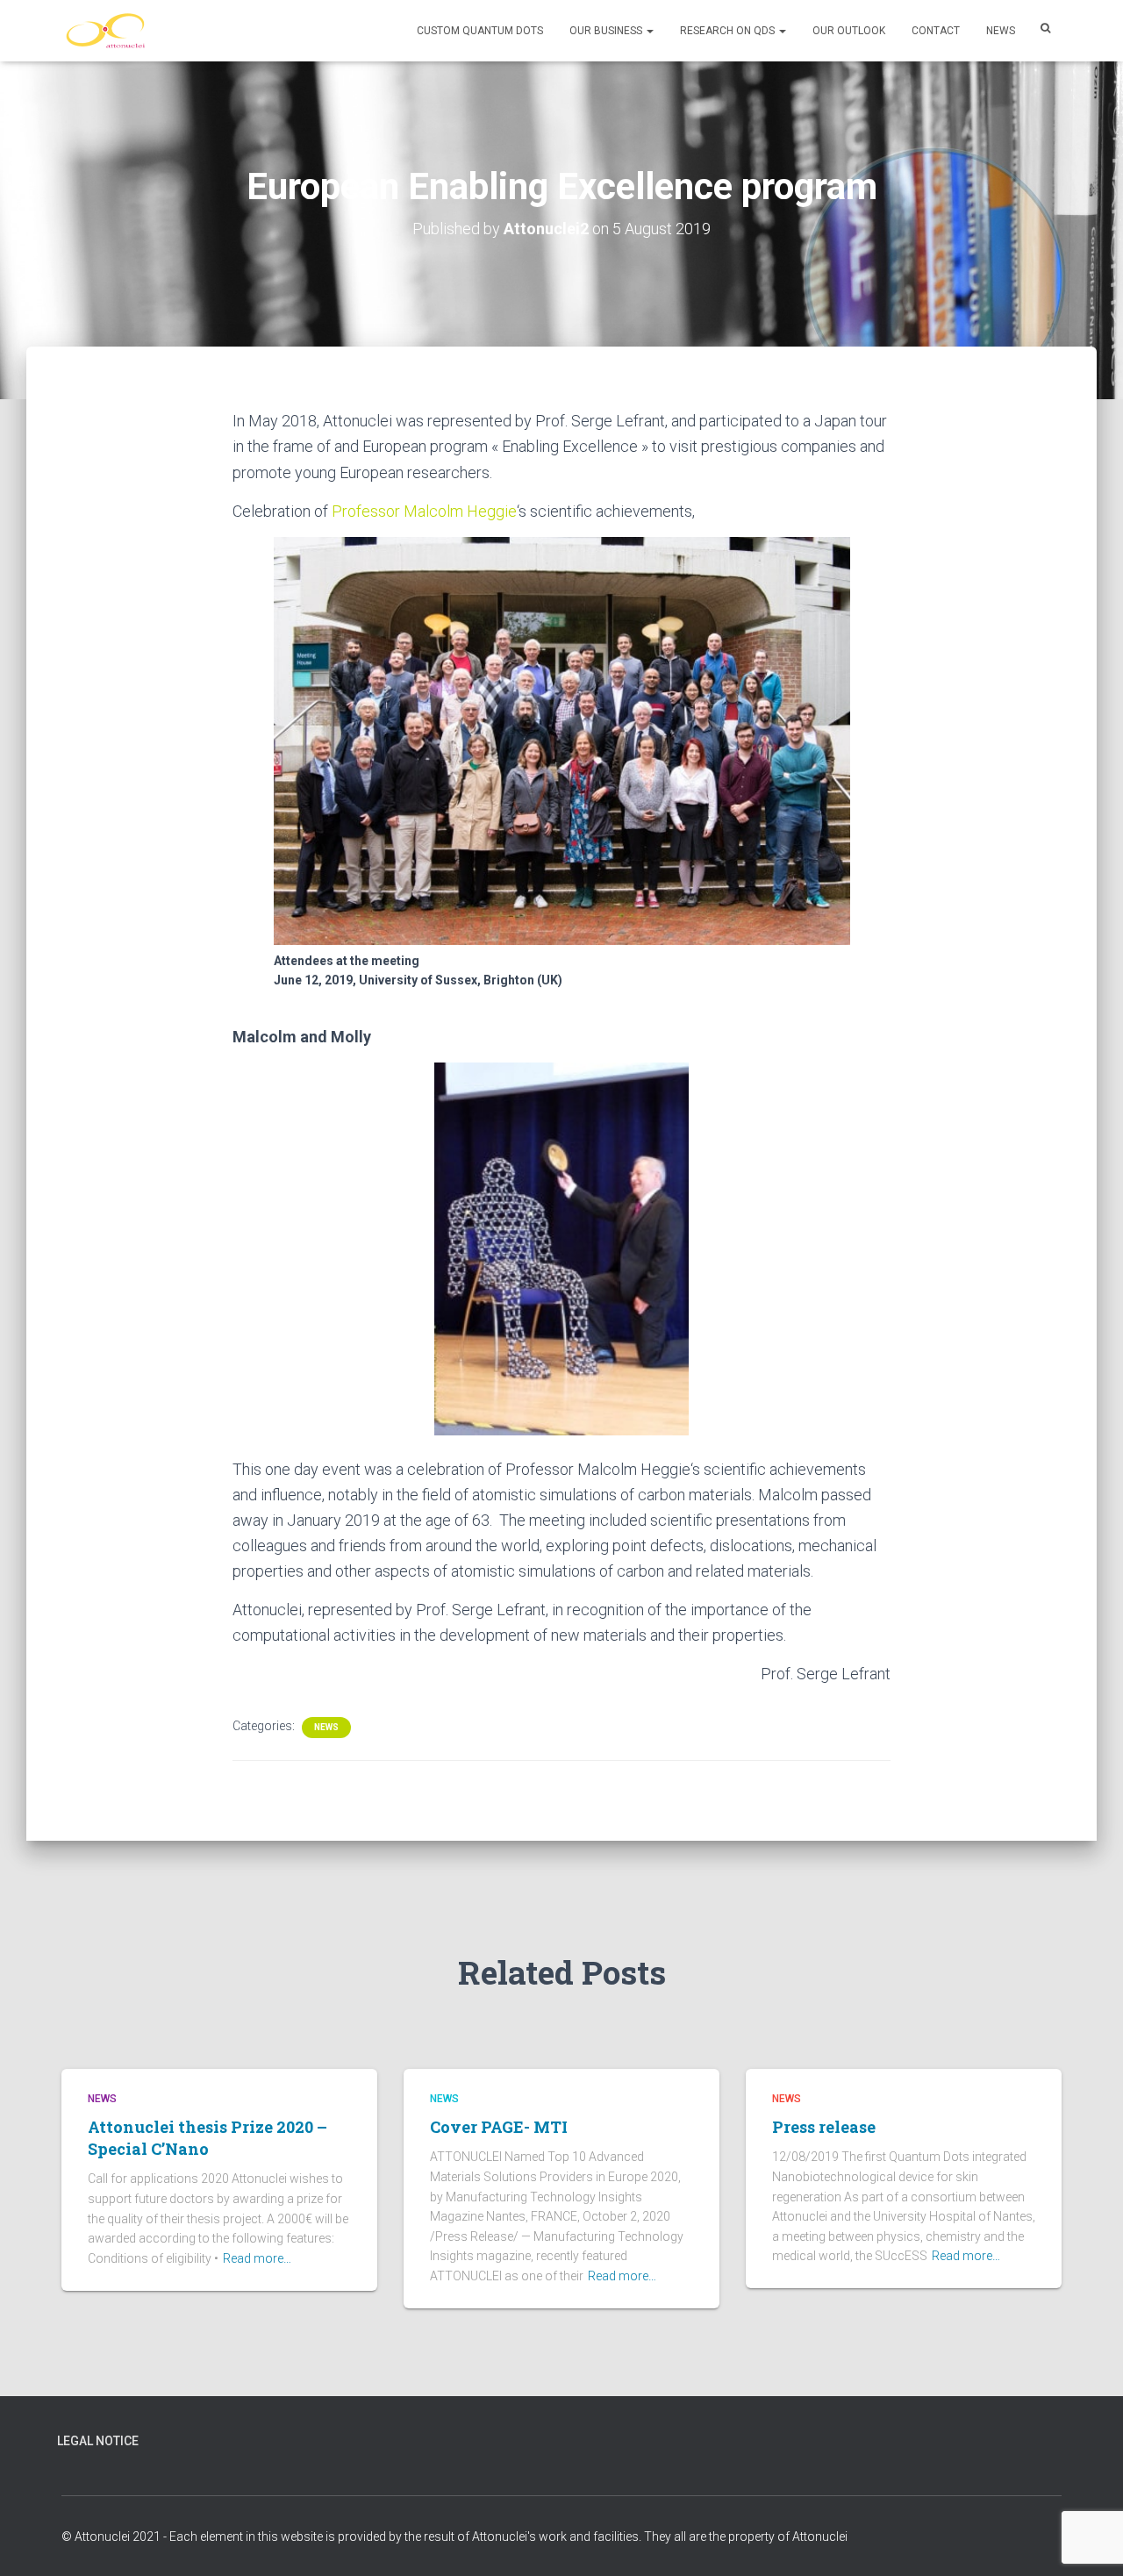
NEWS (1001, 31)
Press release (824, 2127)
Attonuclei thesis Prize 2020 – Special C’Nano (207, 2138)
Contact (936, 31)
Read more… (257, 2258)
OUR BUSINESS (607, 31)
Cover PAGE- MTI (499, 2127)
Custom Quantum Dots (480, 31)
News (326, 1727)
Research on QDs (729, 31)
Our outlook (849, 31)
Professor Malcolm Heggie (424, 511)
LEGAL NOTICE (98, 2441)
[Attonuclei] (106, 31)
